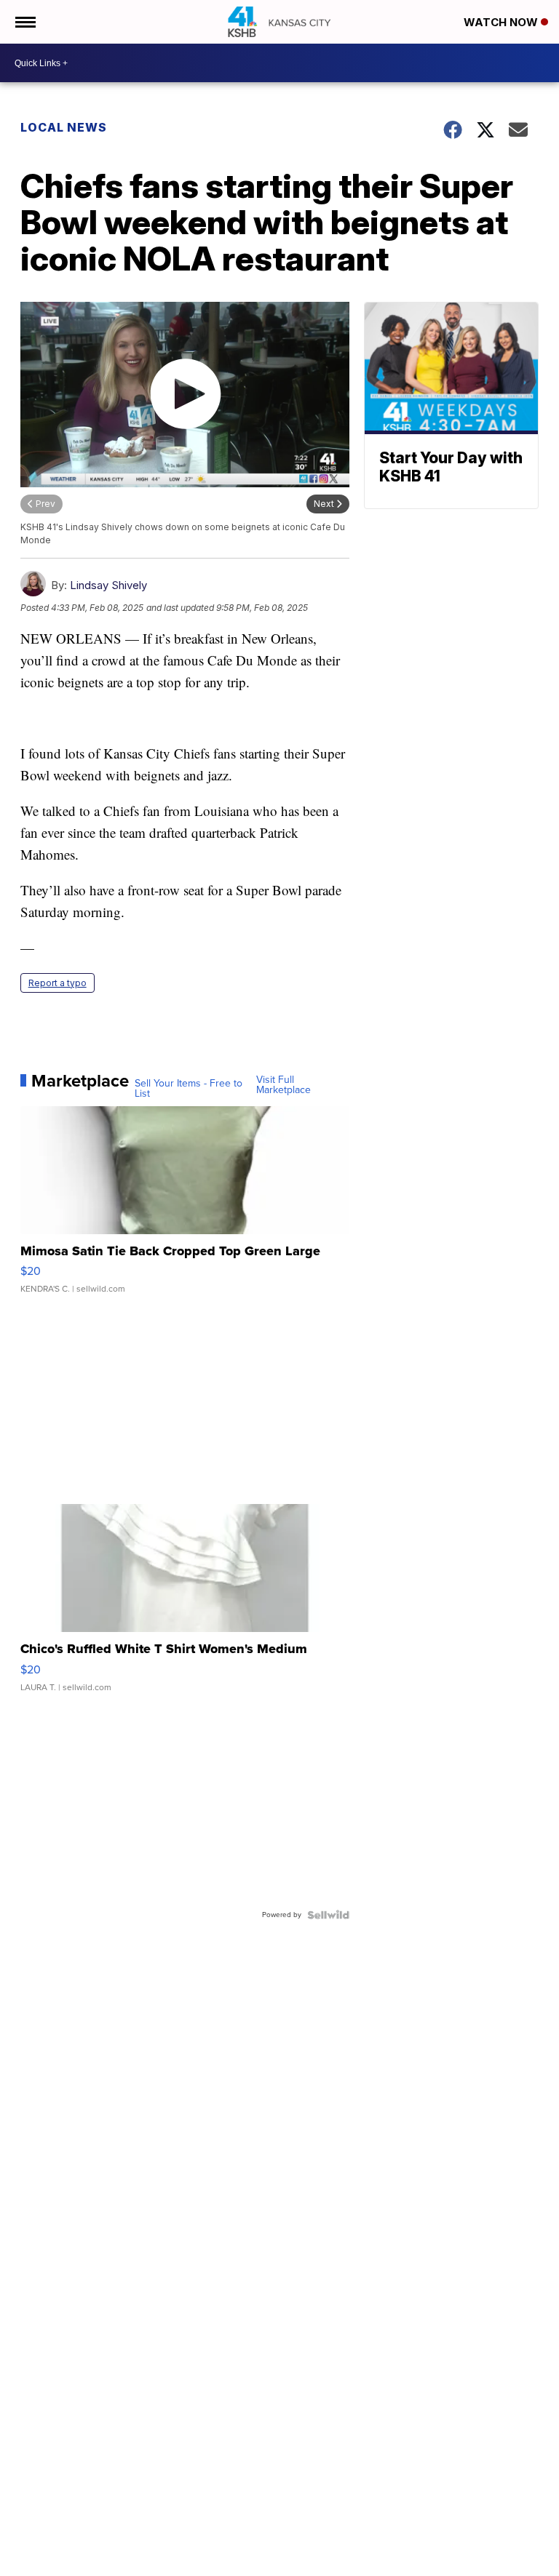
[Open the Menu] (24, 22)
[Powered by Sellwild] (328, 1915)
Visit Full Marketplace (284, 1085)
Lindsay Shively (108, 585)
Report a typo (58, 983)
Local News (64, 127)
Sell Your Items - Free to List (189, 1089)
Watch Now (502, 22)
